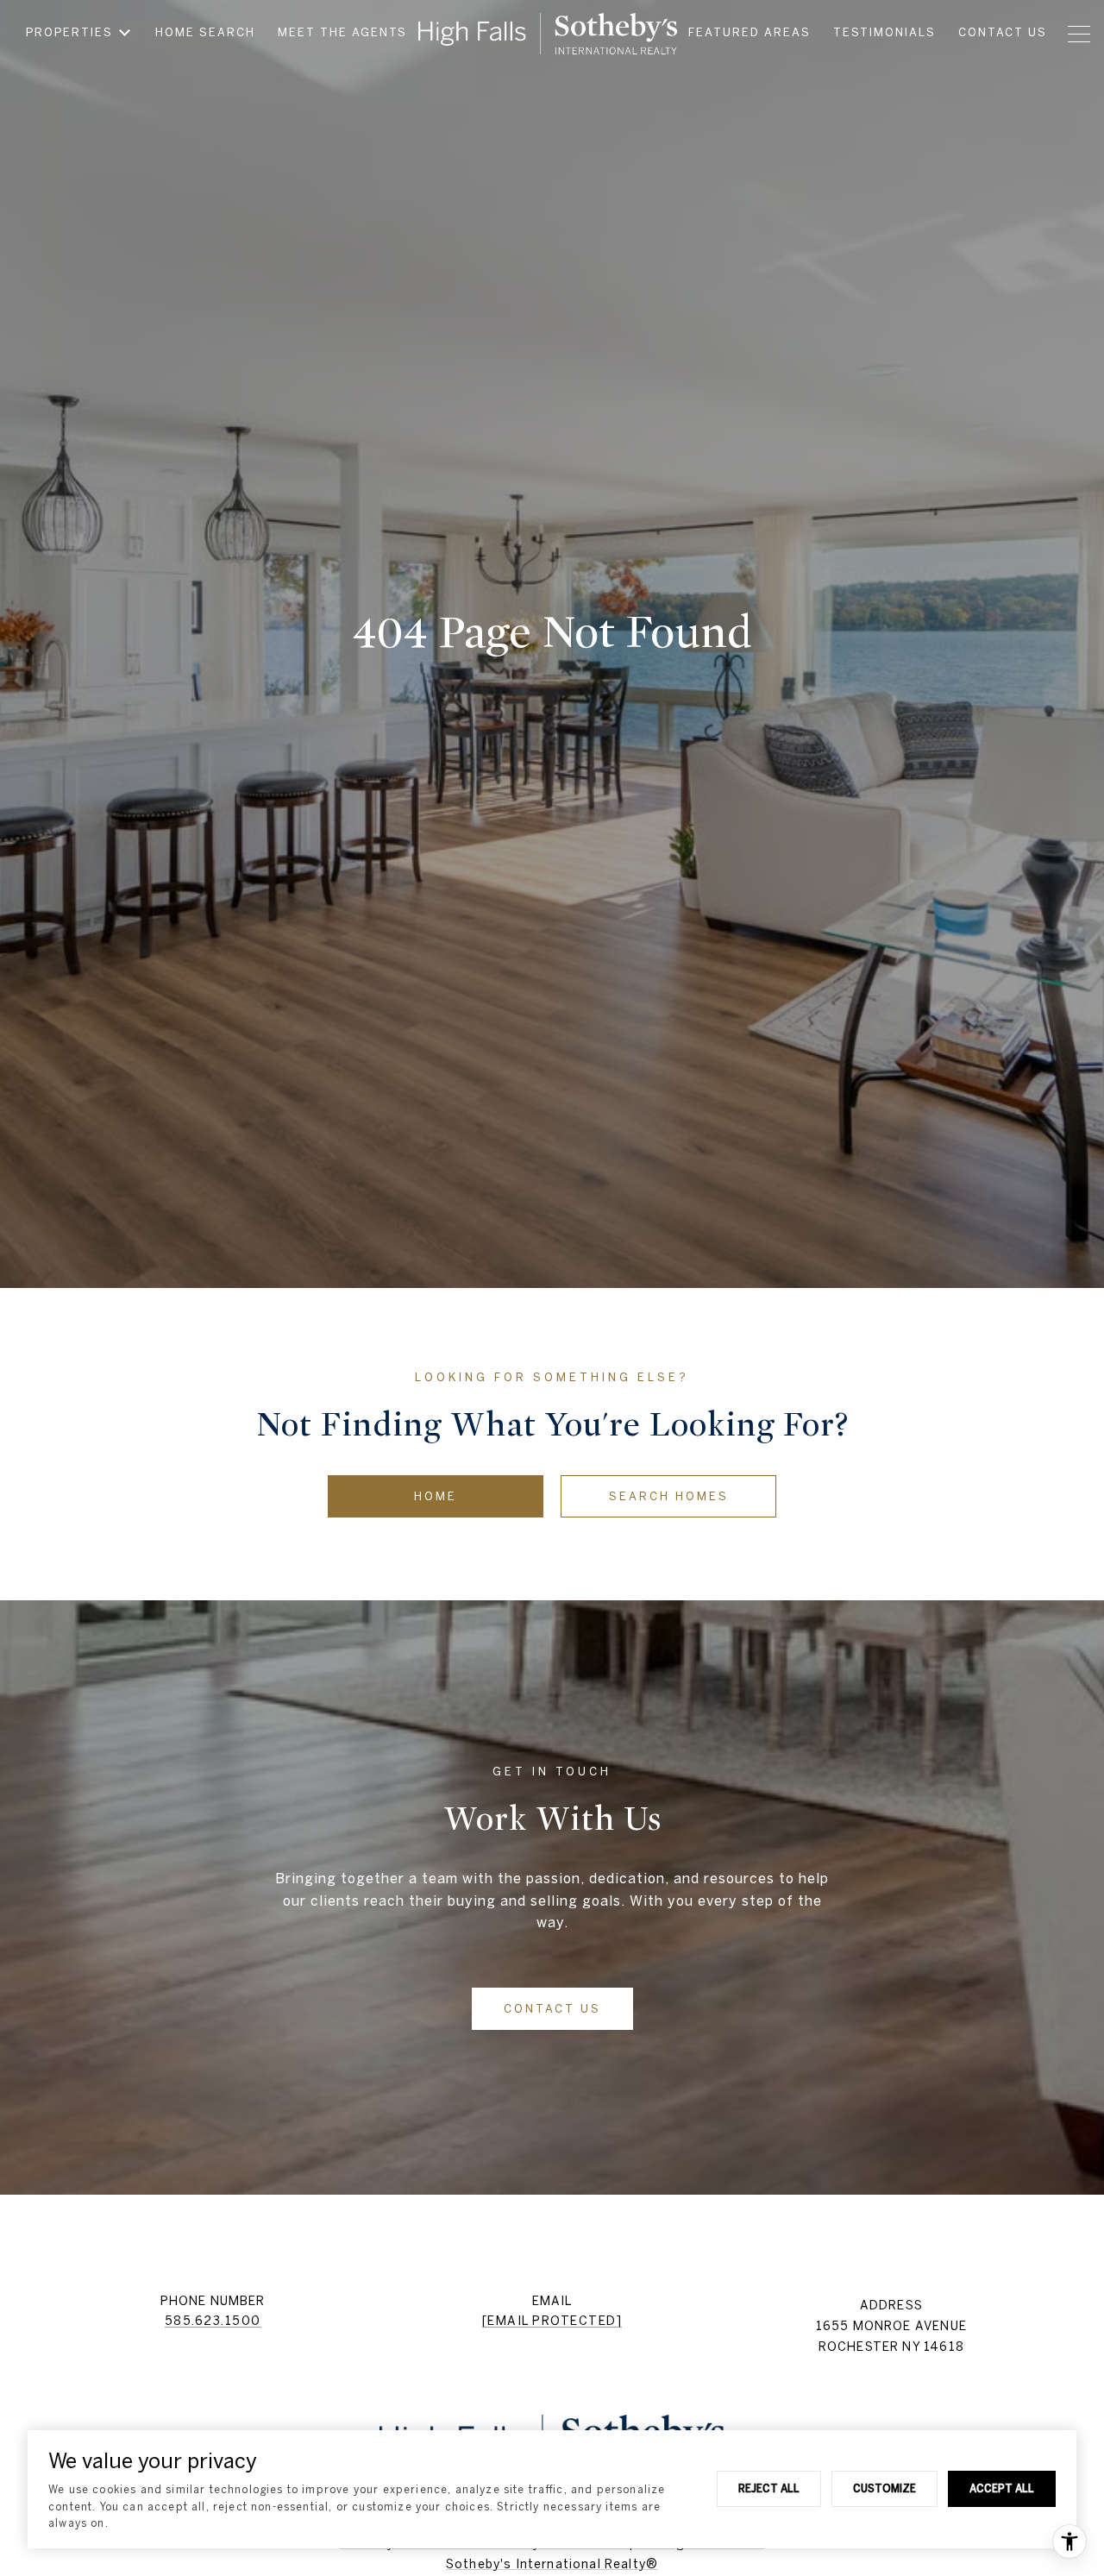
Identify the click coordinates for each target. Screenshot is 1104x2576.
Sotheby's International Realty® (552, 2564)
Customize (884, 2488)
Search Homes (669, 1496)
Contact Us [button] (552, 2009)
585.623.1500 (213, 2321)
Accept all (1002, 2488)
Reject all (769, 2488)
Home (436, 1496)
